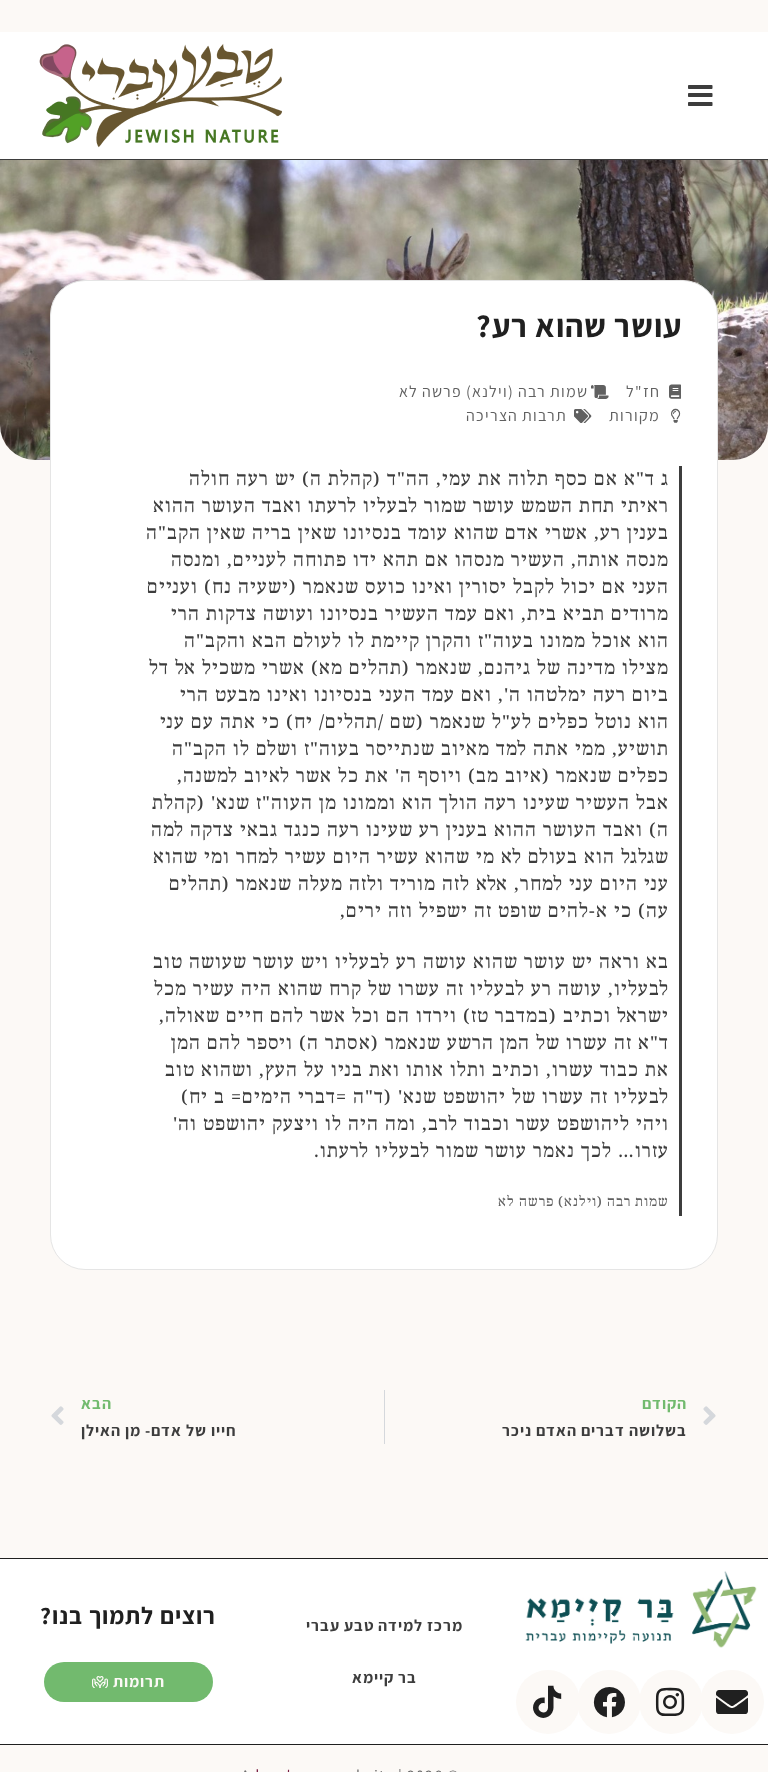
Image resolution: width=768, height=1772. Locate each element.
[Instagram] (671, 1702)
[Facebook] (609, 1702)
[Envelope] (732, 1702)
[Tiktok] (548, 1702)
